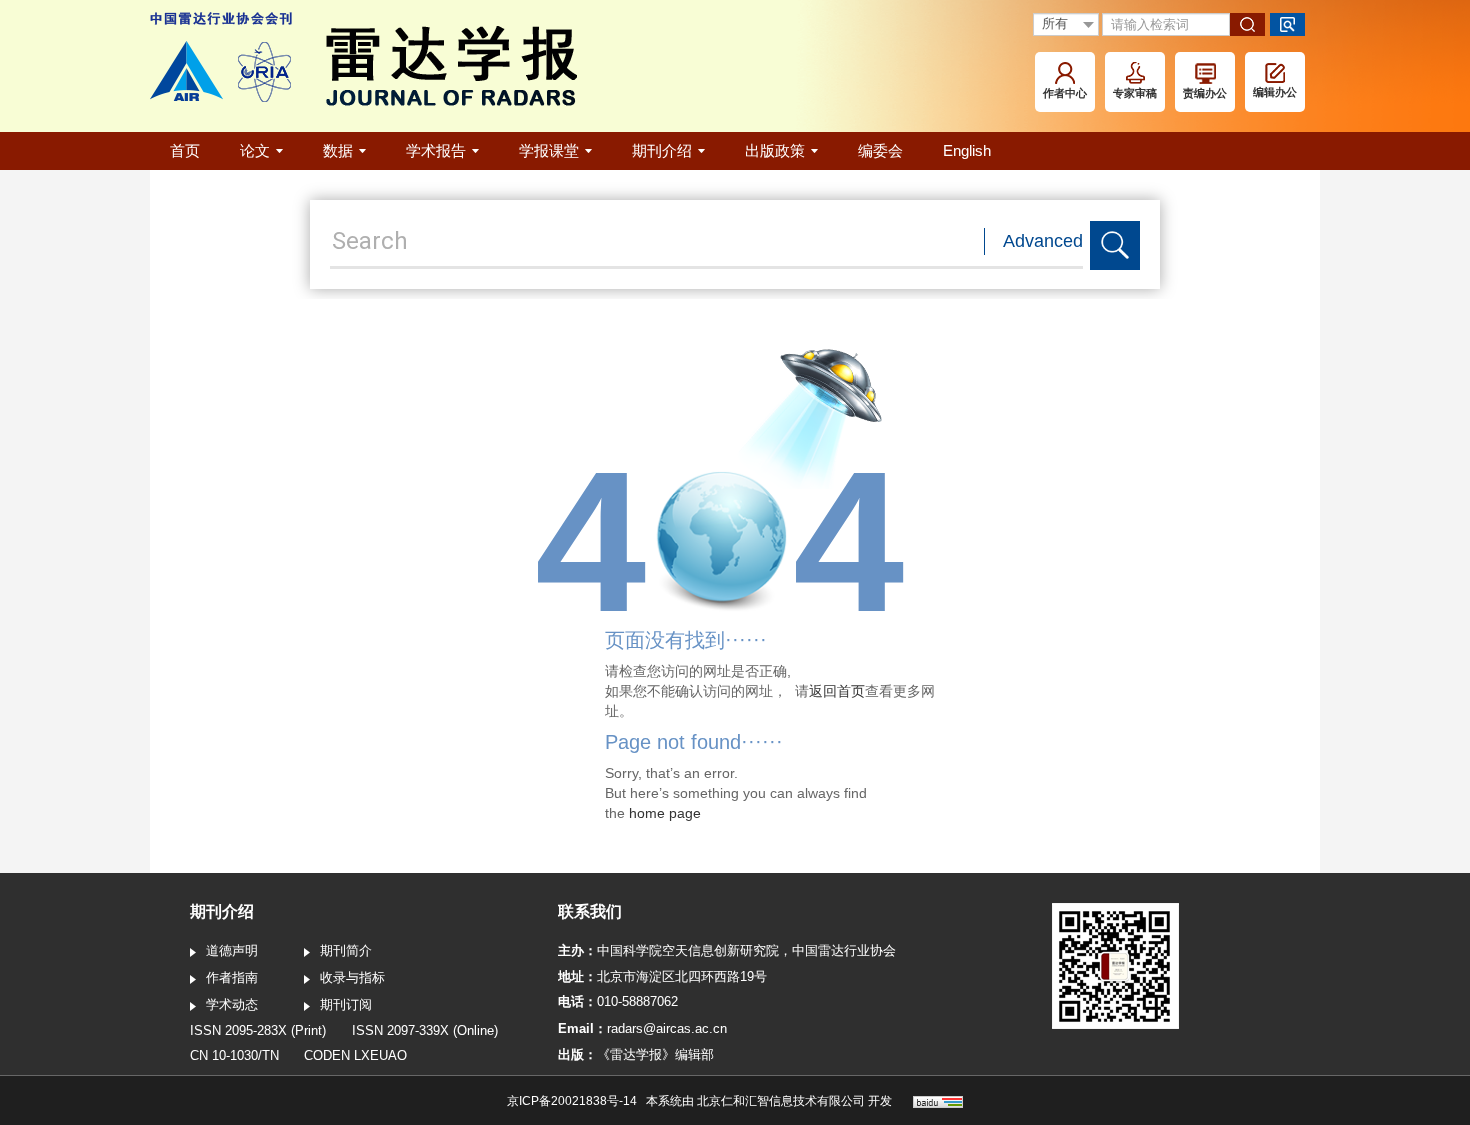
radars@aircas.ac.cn (667, 1028)
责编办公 (1205, 93)
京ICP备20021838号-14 (572, 1101)
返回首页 (837, 691)
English (967, 150)
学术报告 (436, 150)
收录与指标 (352, 977)
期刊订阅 (346, 1004)
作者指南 (232, 977)
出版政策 (775, 150)
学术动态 (232, 1004)
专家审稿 (1135, 93)
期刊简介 (346, 950)
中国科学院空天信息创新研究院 (688, 950)
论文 (255, 150)
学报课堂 (549, 150)
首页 (185, 150)
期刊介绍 (662, 150)
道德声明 (232, 950)
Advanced (1043, 241)
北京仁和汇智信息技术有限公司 (781, 1101)
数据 (338, 150)
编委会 (880, 150)
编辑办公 (1275, 92)
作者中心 (1065, 93)
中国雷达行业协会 (844, 950)
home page (665, 813)
